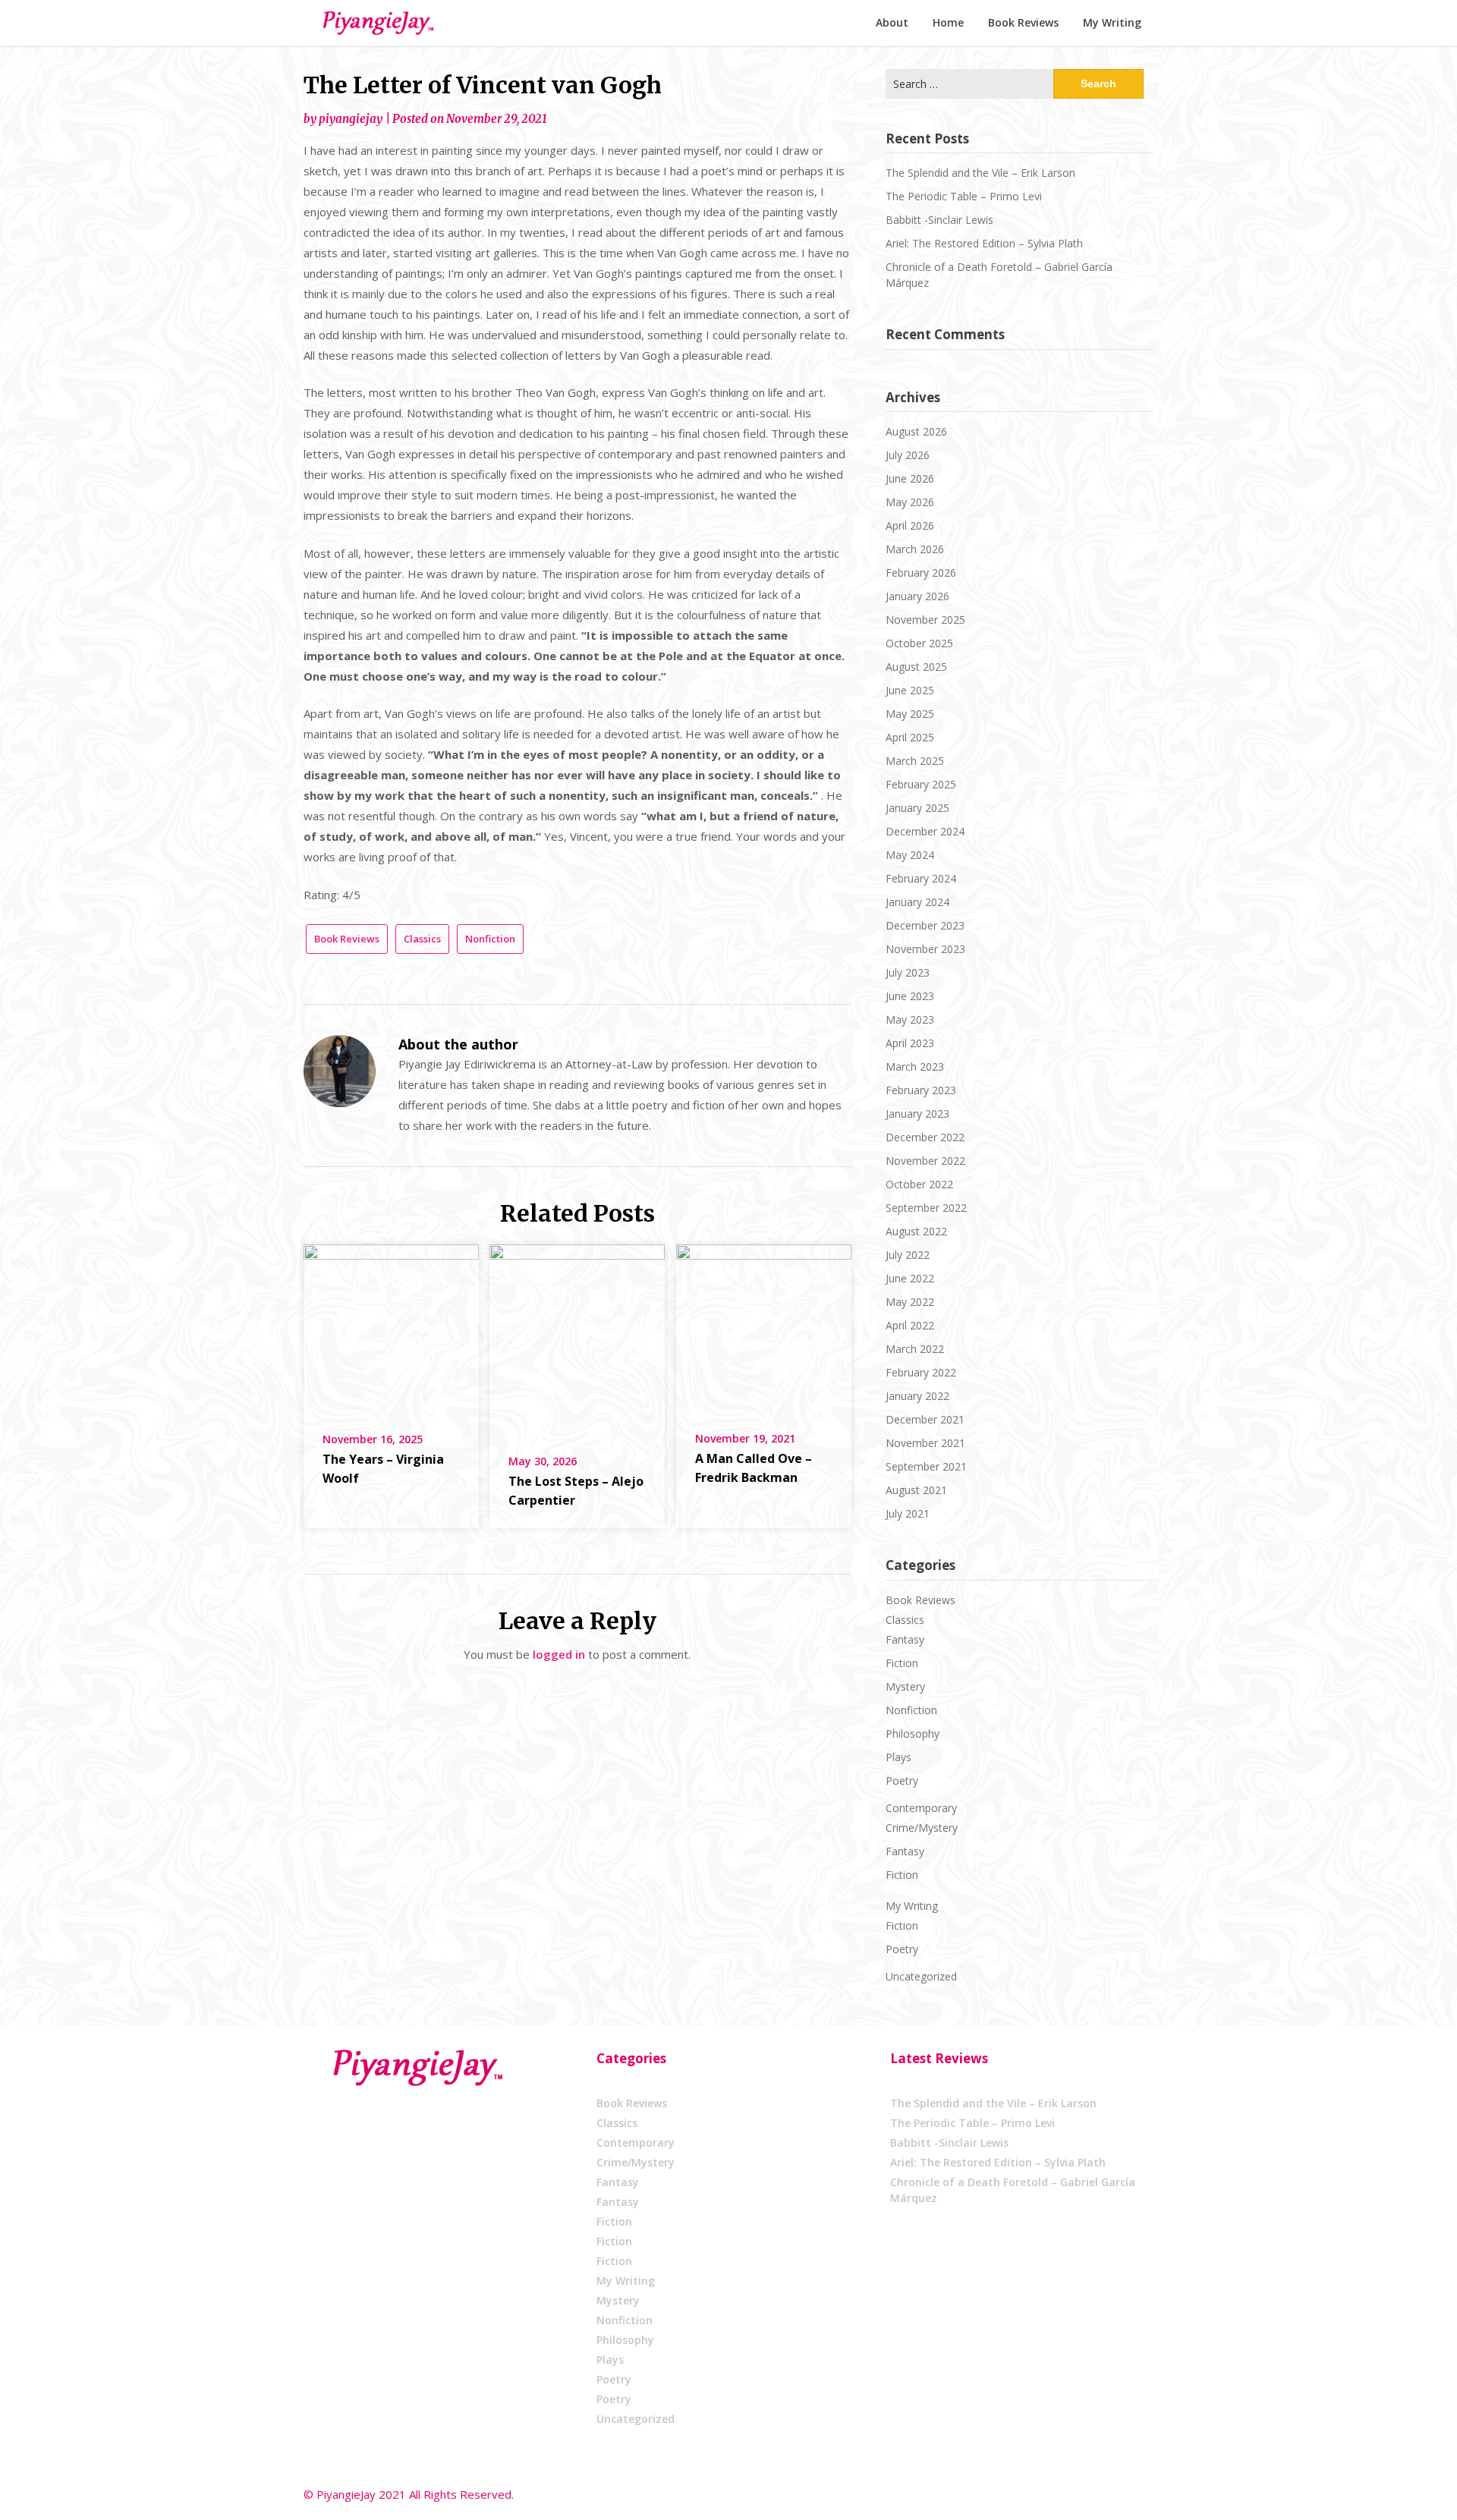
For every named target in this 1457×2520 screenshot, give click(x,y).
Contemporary (921, 1808)
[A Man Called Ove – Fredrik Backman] (764, 1327)
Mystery (905, 1686)
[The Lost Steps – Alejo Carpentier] (577, 1339)
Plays (898, 1757)
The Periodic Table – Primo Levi (964, 196)
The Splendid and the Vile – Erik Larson (980, 173)
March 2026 (915, 549)
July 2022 (908, 1255)
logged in (559, 1654)
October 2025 (919, 643)
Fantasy (905, 1639)
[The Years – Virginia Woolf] (391, 1327)
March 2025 (915, 761)
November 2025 (925, 620)
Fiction (902, 1663)
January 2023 (917, 1114)
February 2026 (921, 573)
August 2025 (916, 667)
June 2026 (910, 478)
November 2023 (925, 949)
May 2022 (910, 1302)
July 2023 (908, 972)
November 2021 (925, 1443)
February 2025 (921, 784)
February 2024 (921, 878)
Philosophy (913, 1733)
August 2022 (916, 1231)
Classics (422, 939)
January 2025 (917, 808)
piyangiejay (351, 119)
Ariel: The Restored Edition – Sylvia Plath (984, 243)
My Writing (1112, 22)
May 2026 (910, 502)
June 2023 (910, 996)
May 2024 (910, 855)
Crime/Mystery (922, 1828)
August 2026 (916, 431)
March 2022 (915, 1349)
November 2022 (925, 1161)
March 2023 (915, 1067)
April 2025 (910, 737)
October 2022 (919, 1184)
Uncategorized (921, 1976)
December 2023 (925, 925)
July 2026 (908, 455)
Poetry (902, 1781)
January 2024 (917, 902)
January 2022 (917, 1396)
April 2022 (910, 1325)
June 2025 (910, 690)
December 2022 (925, 1137)
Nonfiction (490, 939)
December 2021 (925, 1419)
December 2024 (925, 831)
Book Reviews (1023, 22)
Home (948, 22)
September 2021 (926, 1466)
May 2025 (910, 714)
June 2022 (910, 1278)
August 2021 (916, 1490)
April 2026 (910, 525)
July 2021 (908, 1513)
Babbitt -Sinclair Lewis (939, 220)
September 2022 (926, 1208)
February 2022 (921, 1372)
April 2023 (910, 1043)
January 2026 (917, 596)
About (892, 22)
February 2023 (921, 1090)
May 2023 (910, 1019)
